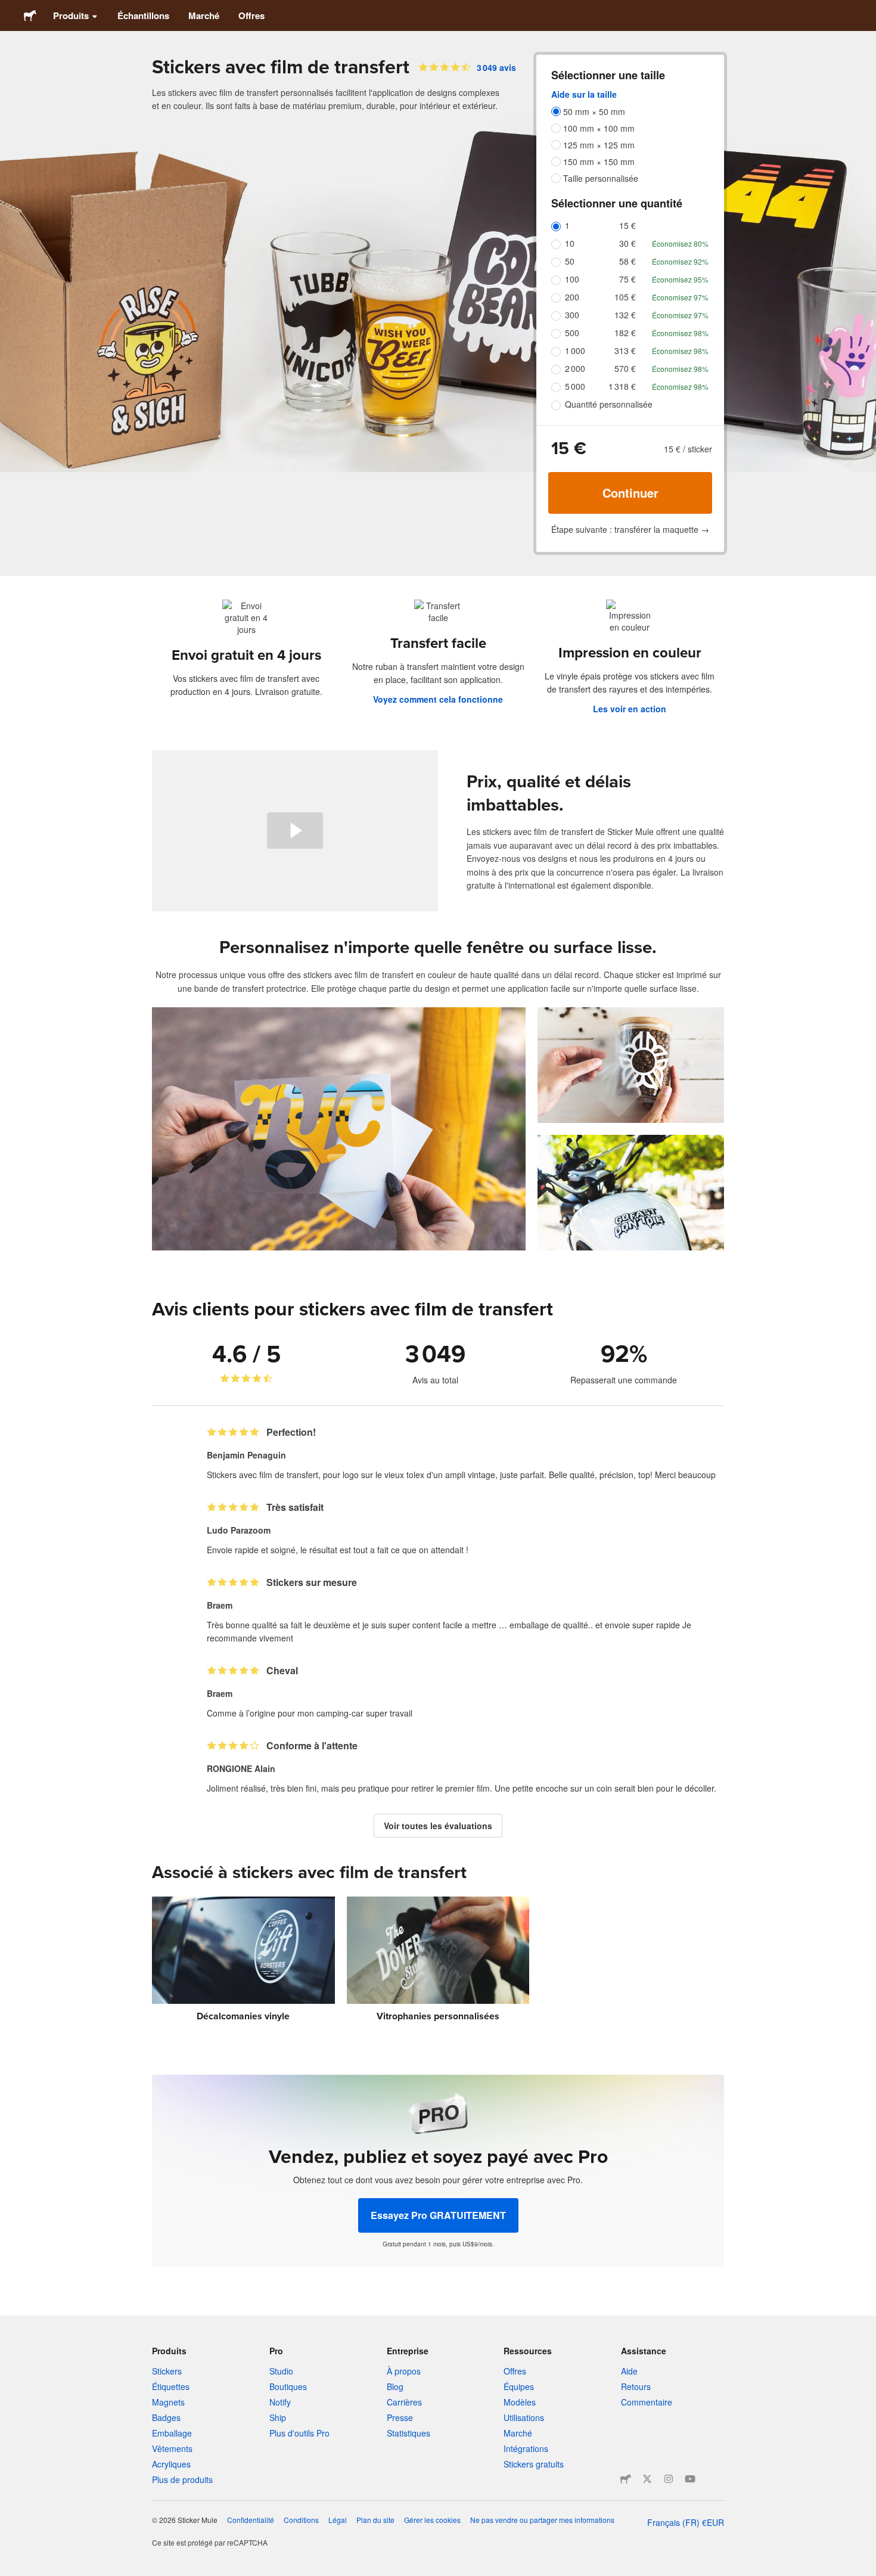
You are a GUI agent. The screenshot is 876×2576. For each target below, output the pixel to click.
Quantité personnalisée (609, 404)
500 (572, 333)
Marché (204, 15)
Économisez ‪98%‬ (680, 333)
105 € (625, 297)
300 (572, 315)
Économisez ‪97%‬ (680, 297)
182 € (625, 333)
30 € (628, 243)
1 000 (575, 350)
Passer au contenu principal (9, 9)
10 (570, 243)
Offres (251, 15)
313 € (625, 350)
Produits (71, 15)
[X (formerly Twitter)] (647, 2479)
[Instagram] (669, 2479)
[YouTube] (690, 2479)
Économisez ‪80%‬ (680, 243)
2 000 (575, 368)
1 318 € (622, 386)
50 (570, 261)
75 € (628, 279)
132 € (625, 315)
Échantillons (143, 15)
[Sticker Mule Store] (626, 2479)
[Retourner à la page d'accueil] (30, 15)
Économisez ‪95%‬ (680, 279)
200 (572, 297)
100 (572, 279)
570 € (625, 368)
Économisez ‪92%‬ (680, 261)
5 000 (575, 386)
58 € (628, 261)
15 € (628, 225)
